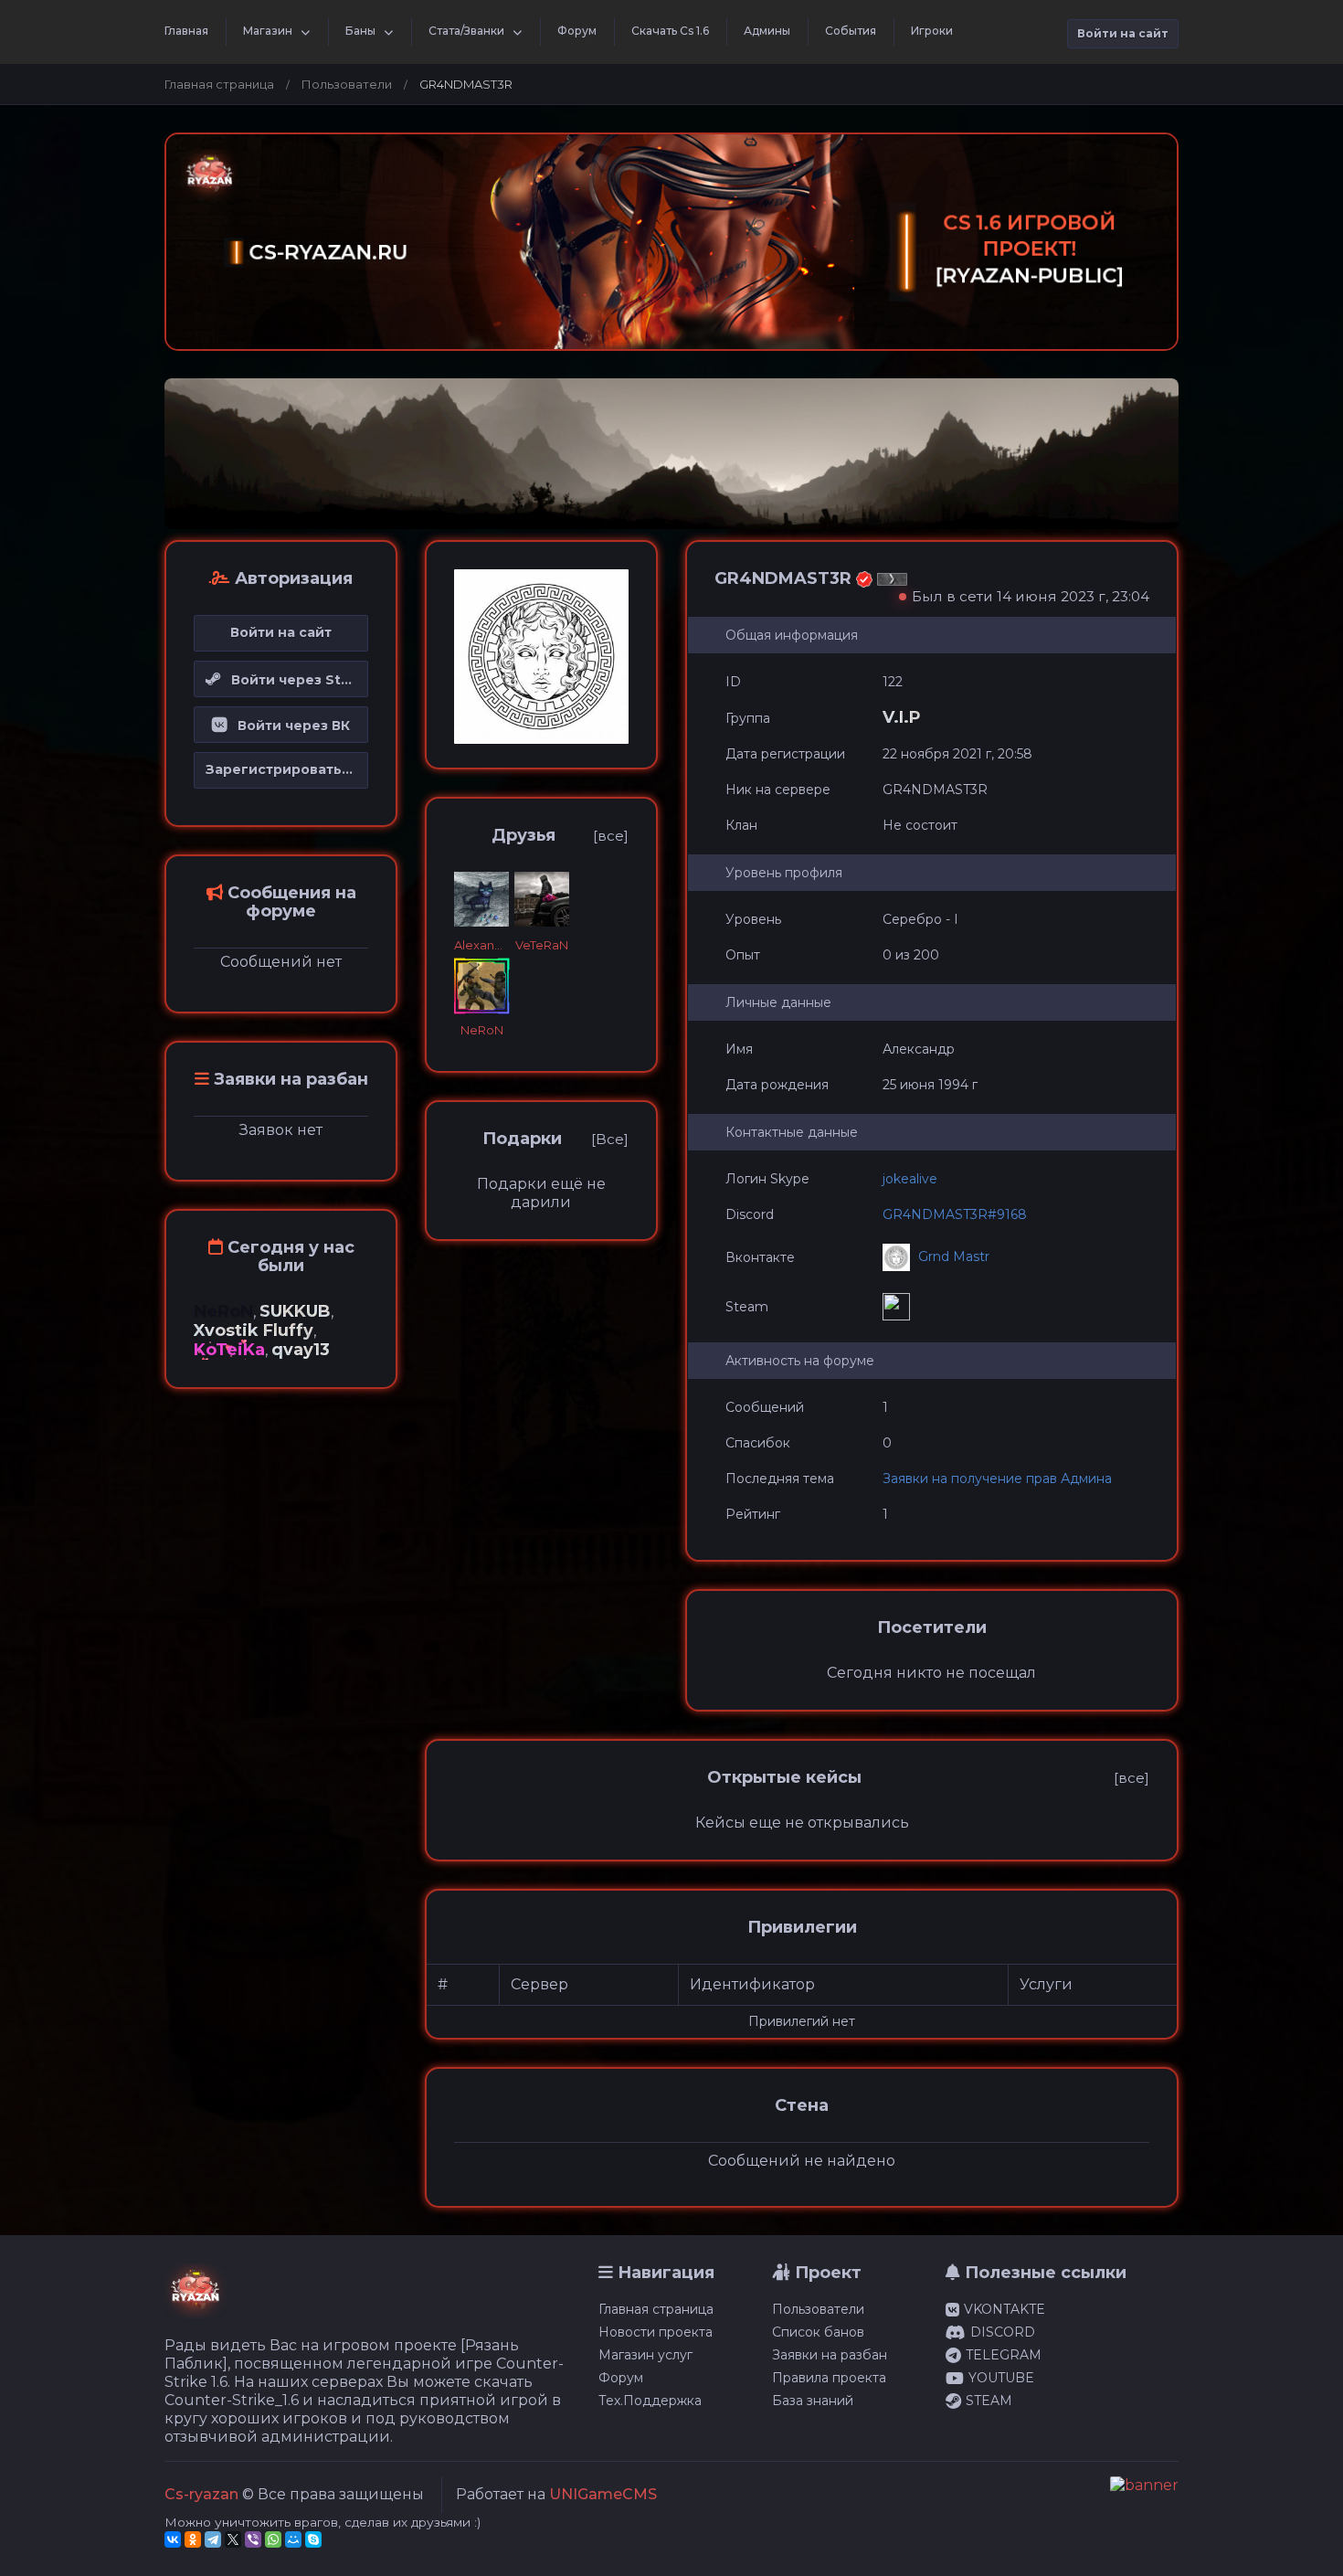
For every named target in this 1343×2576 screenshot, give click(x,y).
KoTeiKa (229, 1350)
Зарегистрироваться (282, 769)
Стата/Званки (466, 31)
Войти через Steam (294, 680)
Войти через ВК (288, 726)
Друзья (523, 835)
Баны (360, 31)
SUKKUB (295, 1311)
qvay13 (301, 1350)
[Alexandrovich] (481, 899)
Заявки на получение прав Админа (997, 1479)
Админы (767, 31)
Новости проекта (656, 2332)
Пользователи (347, 84)
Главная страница (219, 84)
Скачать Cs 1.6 (670, 31)
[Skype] (313, 2539)
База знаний (813, 2401)
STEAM (989, 2401)
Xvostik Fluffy (254, 1330)
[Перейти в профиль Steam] (899, 1306)
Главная (186, 31)
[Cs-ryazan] (196, 2299)
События (851, 31)
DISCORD (1003, 2332)
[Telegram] (213, 2539)
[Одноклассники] (193, 2539)
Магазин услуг (645, 2355)
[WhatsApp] (273, 2539)
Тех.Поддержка (650, 2401)
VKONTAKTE (1005, 2309)
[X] (233, 2539)
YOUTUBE (1001, 2378)
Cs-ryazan (201, 2494)
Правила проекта (829, 2378)
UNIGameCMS (603, 2494)
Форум (577, 31)
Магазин (268, 31)
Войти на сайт (1123, 33)
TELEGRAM (1004, 2355)
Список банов (818, 2332)
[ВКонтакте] (173, 2539)
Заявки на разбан (830, 2355)
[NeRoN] (481, 986)
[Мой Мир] (293, 2539)
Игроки (932, 31)
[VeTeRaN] (542, 899)
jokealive (910, 1179)
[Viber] (253, 2539)
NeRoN (223, 1311)
